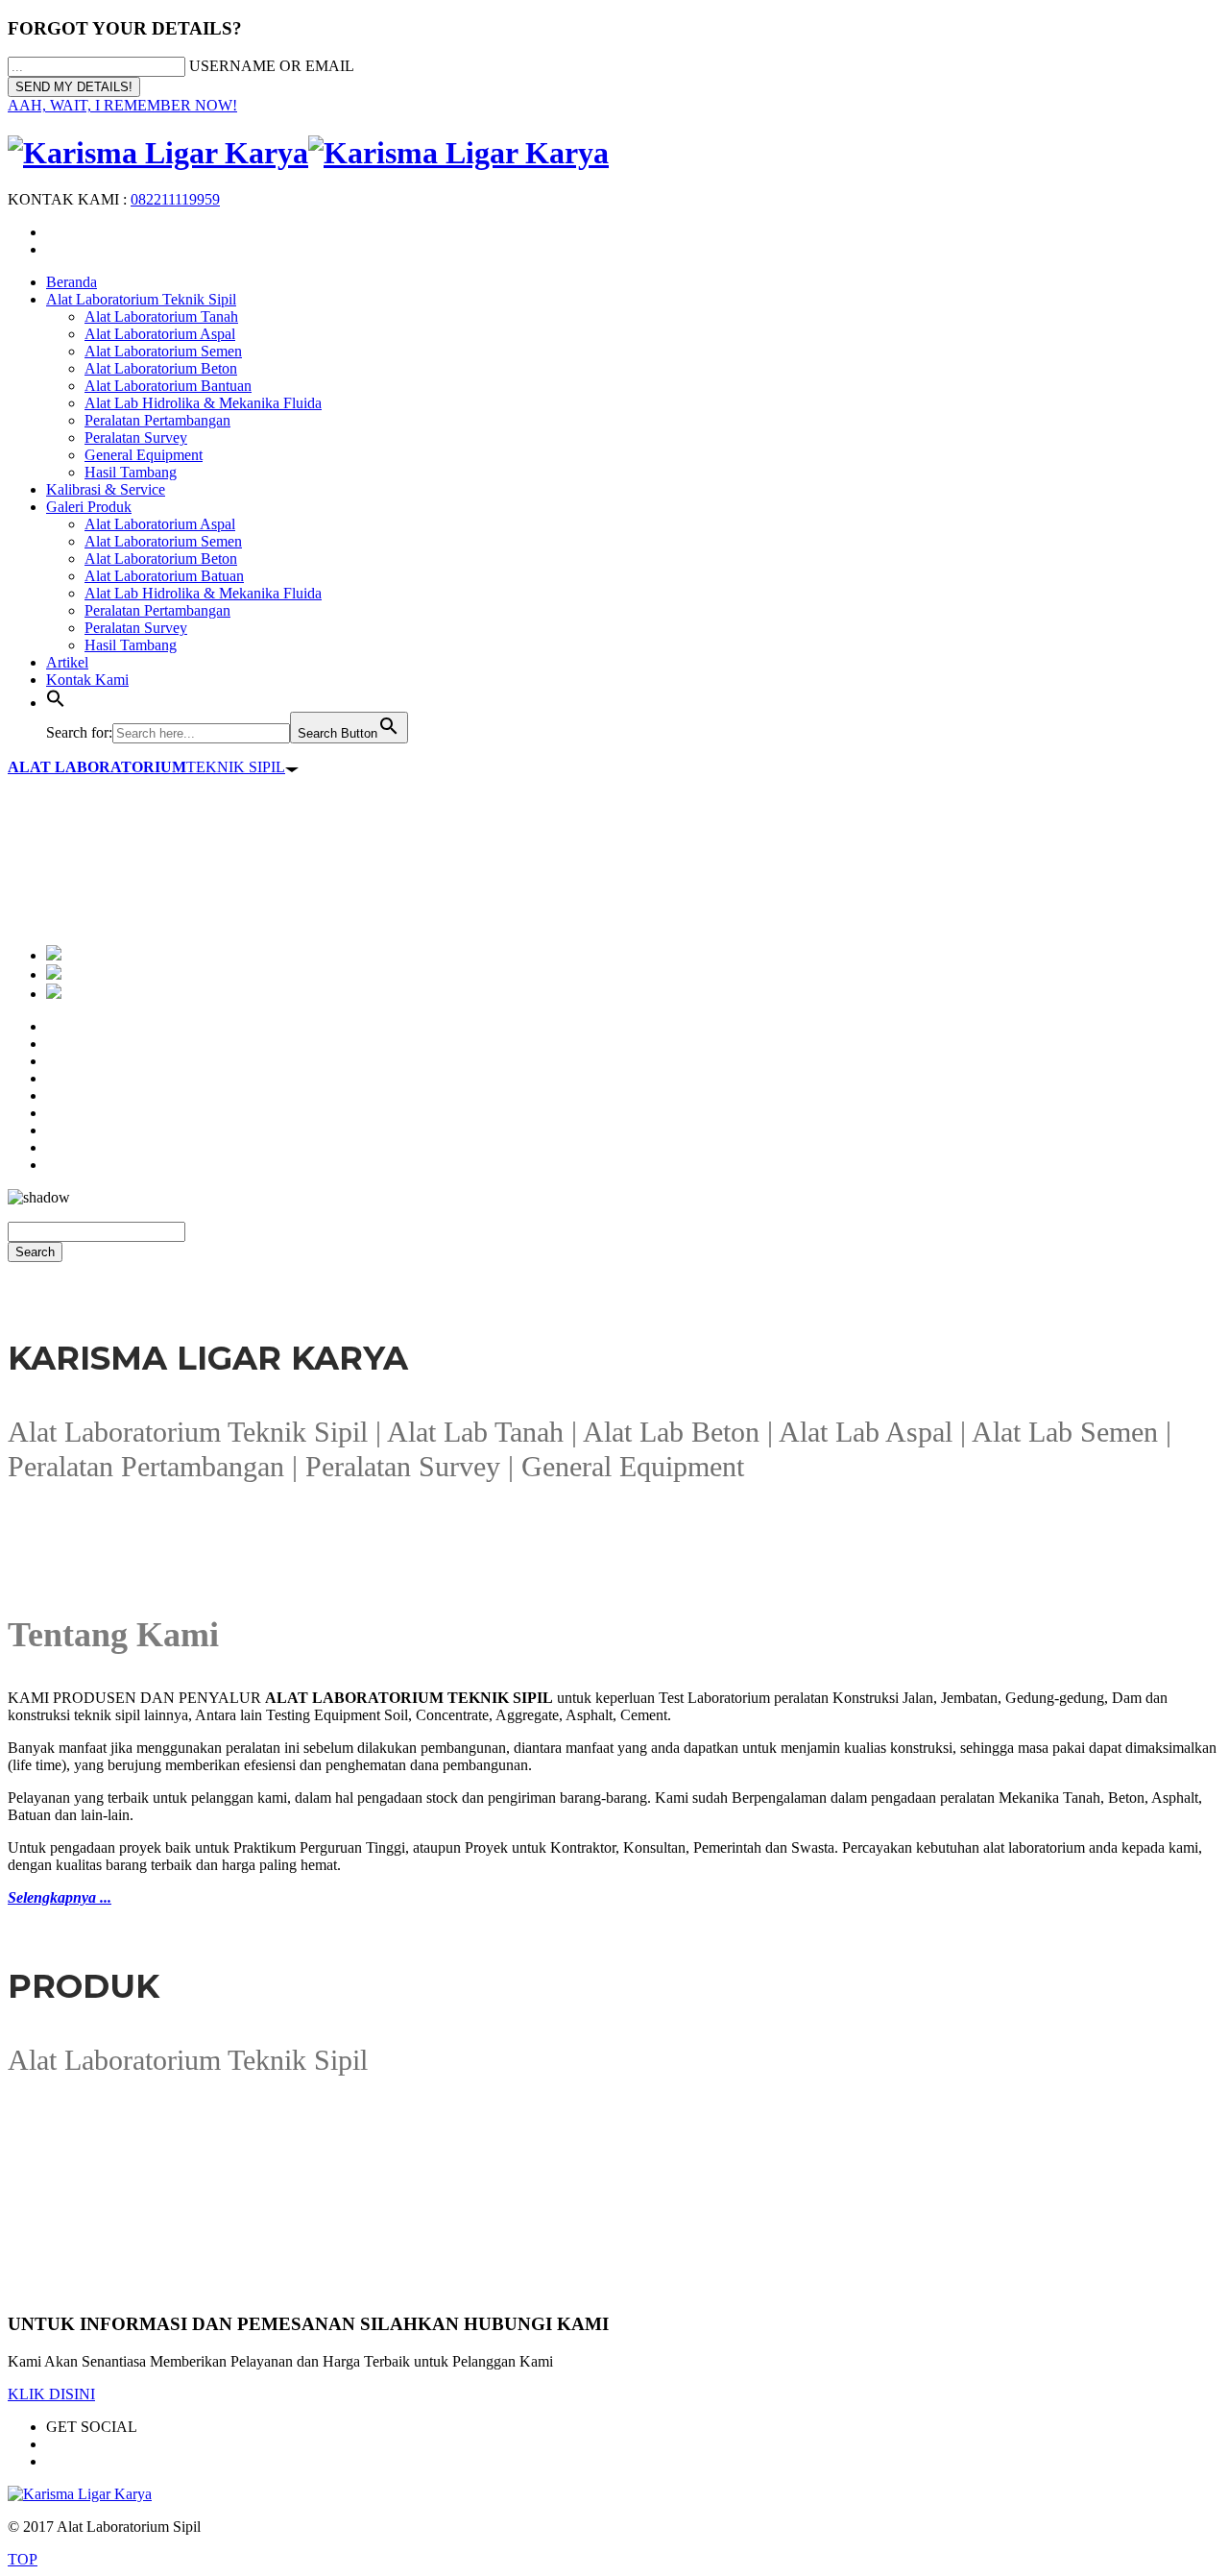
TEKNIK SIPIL (146, 767)
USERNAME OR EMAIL (272, 66)
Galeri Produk (89, 507)
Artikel (67, 662)
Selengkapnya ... (60, 1897)
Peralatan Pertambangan (157, 420)
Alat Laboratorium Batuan (164, 576)
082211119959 (175, 199)
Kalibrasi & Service (106, 489)
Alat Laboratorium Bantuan (168, 386)
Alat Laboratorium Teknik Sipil (141, 299)
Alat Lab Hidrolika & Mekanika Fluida (203, 403)
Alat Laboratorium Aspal (160, 334)
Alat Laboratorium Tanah (161, 316)
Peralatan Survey (136, 437)
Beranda (72, 282)
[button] (56, 703)
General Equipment (144, 455)
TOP (23, 2559)
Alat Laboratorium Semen (163, 351)
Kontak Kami (87, 680)
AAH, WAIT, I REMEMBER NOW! (122, 105)
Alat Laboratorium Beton (161, 368)
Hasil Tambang (131, 472)
